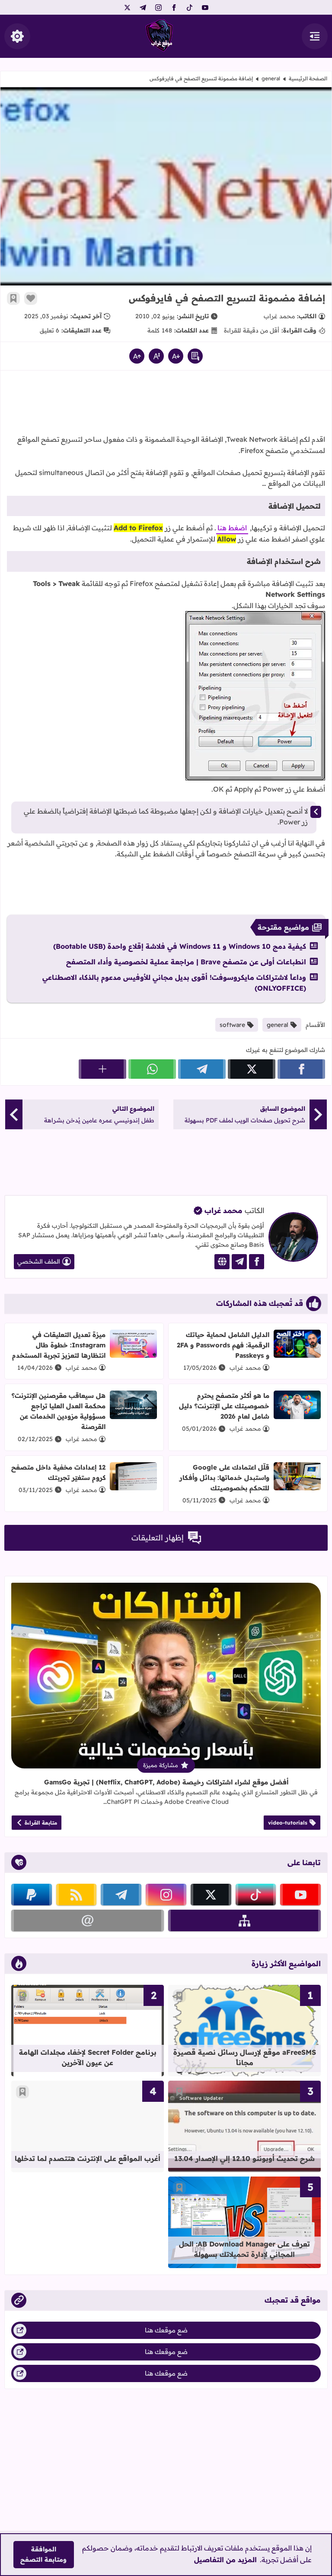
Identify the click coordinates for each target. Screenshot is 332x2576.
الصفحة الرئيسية (308, 78)
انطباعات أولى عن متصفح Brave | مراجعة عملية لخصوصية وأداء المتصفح (186, 962)
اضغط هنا (232, 528)
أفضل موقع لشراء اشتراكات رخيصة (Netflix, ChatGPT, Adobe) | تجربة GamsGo (166, 1782)
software (232, 1025)
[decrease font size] (176, 356)
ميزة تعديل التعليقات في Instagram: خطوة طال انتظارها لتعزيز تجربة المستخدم (59, 1345)
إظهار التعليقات (158, 1538)
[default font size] (156, 356)
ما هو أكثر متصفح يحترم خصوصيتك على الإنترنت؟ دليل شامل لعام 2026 (224, 1406)
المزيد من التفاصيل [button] (225, 2560)
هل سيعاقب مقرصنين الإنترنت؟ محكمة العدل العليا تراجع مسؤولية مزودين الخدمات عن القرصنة (59, 1411)
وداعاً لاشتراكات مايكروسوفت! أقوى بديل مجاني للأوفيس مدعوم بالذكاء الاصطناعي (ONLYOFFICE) (174, 983)
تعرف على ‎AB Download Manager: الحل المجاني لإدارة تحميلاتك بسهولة (244, 2249)
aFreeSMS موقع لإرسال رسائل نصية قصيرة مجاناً (245, 2057)
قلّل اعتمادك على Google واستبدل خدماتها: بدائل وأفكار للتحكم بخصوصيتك (224, 1478)
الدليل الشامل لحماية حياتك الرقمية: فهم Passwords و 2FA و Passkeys (223, 1345)
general (271, 78)
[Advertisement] (166, 405)
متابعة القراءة (41, 1823)
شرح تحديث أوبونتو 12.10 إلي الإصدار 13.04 (244, 2158)
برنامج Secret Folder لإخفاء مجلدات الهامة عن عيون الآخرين (88, 2057)
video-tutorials (288, 1823)
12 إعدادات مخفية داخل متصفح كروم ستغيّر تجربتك (58, 1472)
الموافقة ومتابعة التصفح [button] (43, 2554)
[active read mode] (195, 356)
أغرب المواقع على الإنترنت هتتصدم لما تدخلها (88, 2158)
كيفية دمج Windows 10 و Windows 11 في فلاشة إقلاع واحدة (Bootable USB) (180, 946)
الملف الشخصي (39, 1261)
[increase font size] (137, 356)
